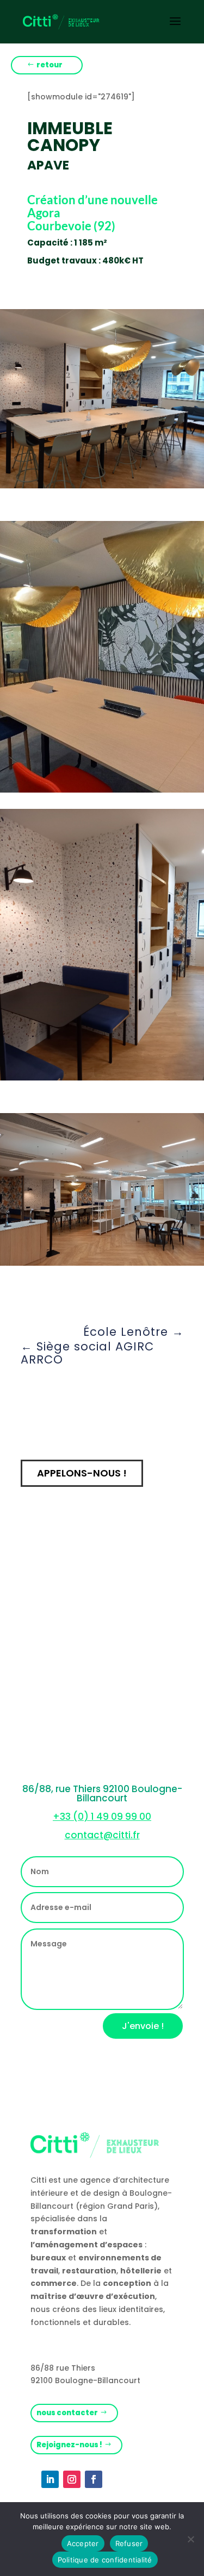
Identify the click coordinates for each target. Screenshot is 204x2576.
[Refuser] (190, 2539)
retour (50, 65)
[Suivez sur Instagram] (72, 2479)
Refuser (129, 2543)
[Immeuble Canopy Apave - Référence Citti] (102, 486)
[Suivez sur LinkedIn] (50, 2479)
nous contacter (67, 2413)
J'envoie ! (143, 2026)
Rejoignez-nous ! (69, 2445)
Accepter (83, 2543)
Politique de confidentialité (105, 2560)
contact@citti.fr (102, 1835)
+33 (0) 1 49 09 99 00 (102, 1817)
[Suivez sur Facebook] (94, 2479)
